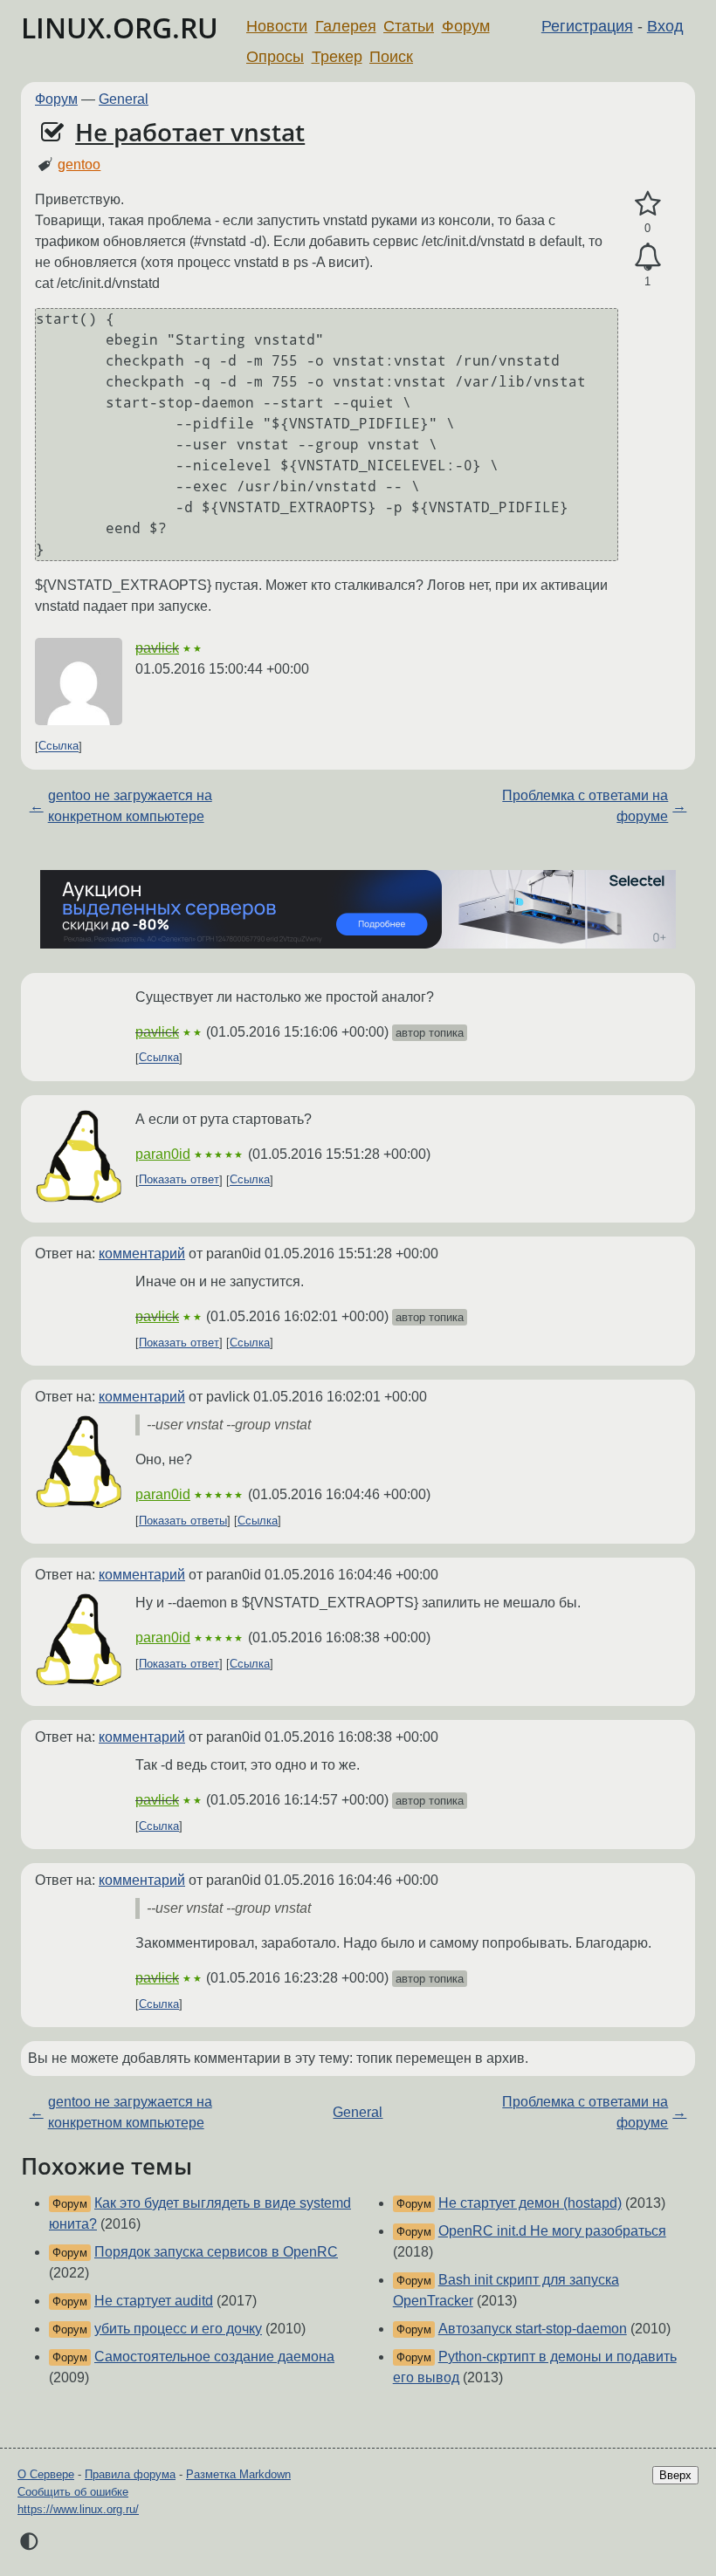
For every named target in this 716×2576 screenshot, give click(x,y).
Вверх (675, 2475)
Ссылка (59, 747)
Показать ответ (179, 1180)
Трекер (337, 57)
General (124, 99)
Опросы (275, 57)
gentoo (79, 164)
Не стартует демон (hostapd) (530, 2203)
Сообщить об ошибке (73, 2492)
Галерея (346, 26)
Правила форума (130, 2474)
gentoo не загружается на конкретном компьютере (130, 806)
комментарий (142, 1254)
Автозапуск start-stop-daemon (533, 2329)
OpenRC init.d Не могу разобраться (552, 2231)
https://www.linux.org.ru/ (78, 2509)
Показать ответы (183, 1521)
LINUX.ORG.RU (120, 27)
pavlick (157, 648)
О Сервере (46, 2474)
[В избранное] (647, 204)
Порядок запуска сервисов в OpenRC (216, 2252)
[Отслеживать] (647, 257)
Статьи (409, 26)
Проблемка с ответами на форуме (585, 806)
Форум (466, 26)
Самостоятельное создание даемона (214, 2357)
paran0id (163, 1154)
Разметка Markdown (238, 2474)
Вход (665, 26)
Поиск (391, 57)
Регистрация (587, 26)
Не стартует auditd (154, 2301)
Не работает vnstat (190, 132)
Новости (277, 26)
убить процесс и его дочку (178, 2329)
